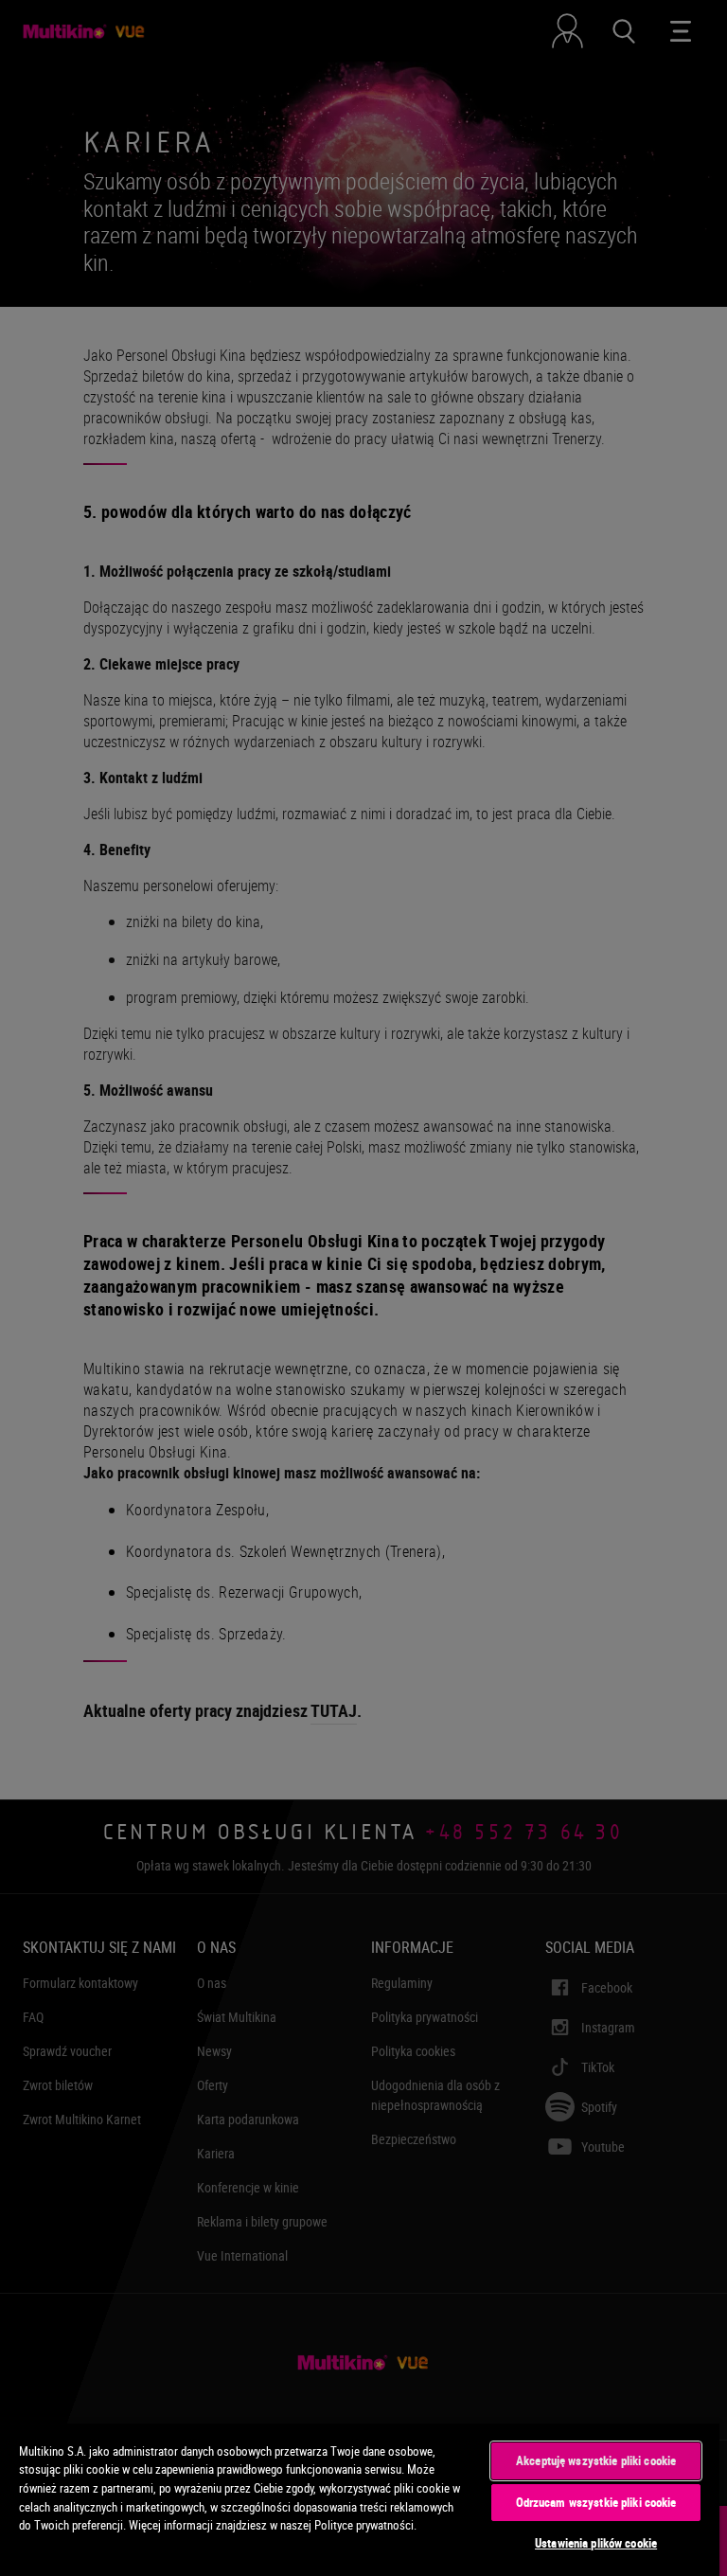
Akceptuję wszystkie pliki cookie (596, 2460)
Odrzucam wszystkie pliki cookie (596, 2502)
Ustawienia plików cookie (596, 2543)
